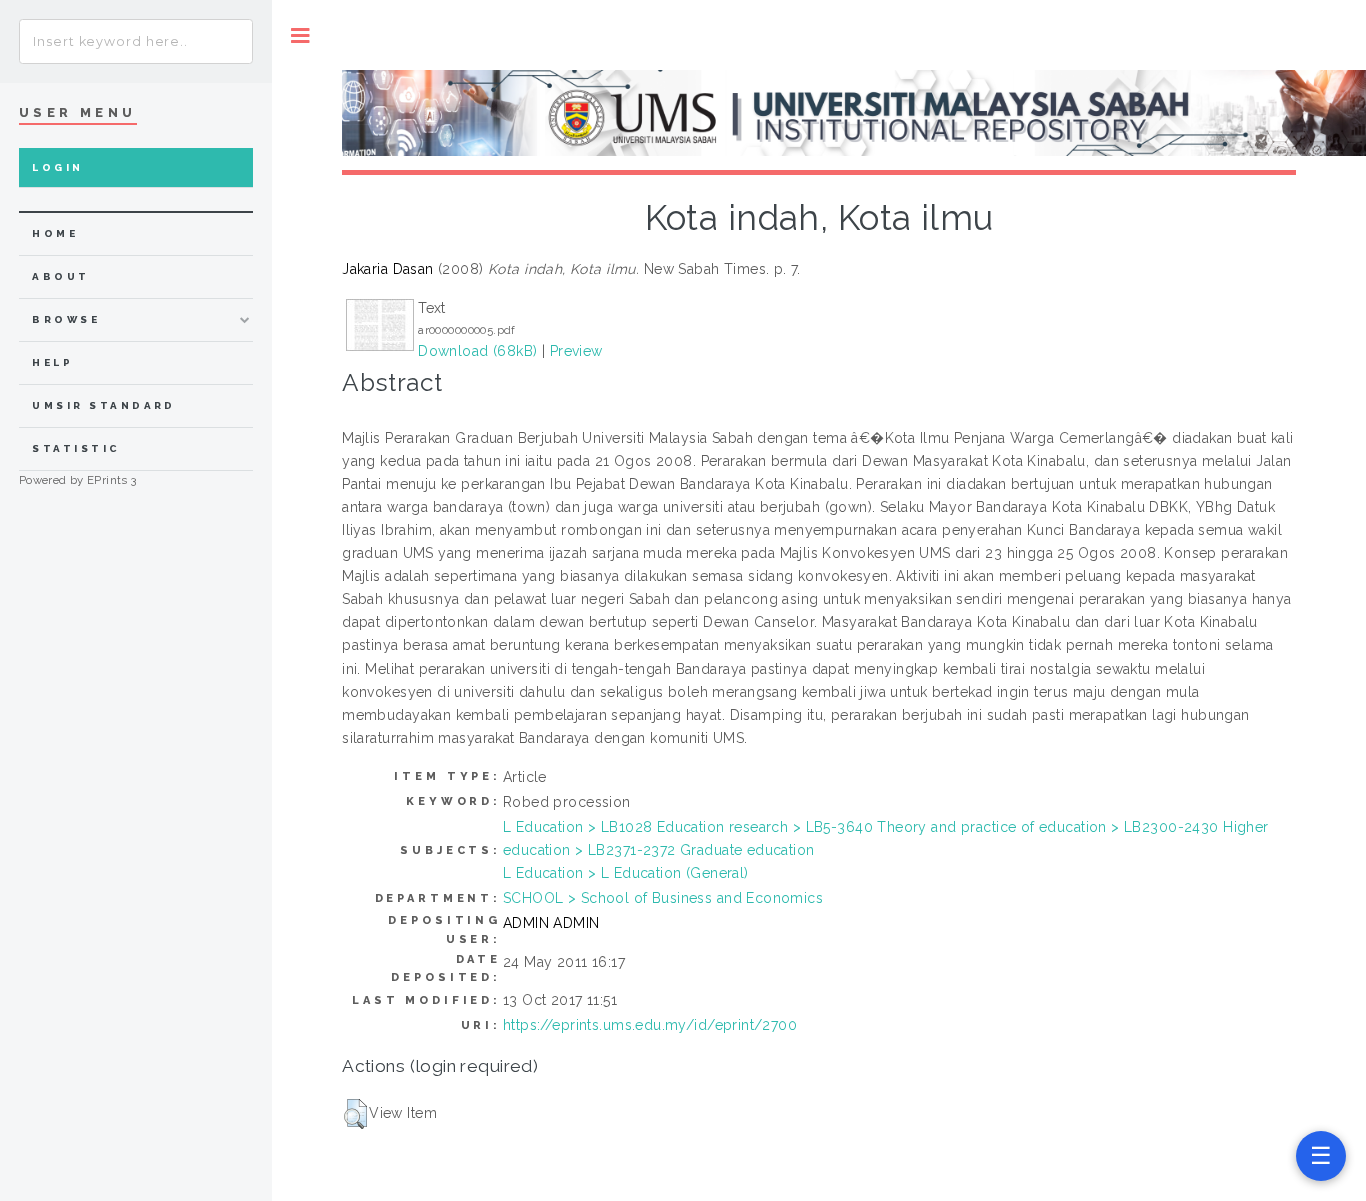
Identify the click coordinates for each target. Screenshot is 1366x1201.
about (60, 276)
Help (52, 362)
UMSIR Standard (104, 405)
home (55, 233)
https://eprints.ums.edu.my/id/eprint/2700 (650, 1025)
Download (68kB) (477, 351)
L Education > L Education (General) (626, 873)
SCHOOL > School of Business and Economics (663, 898)
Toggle (300, 35)
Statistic (76, 448)
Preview (576, 351)
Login (57, 167)
